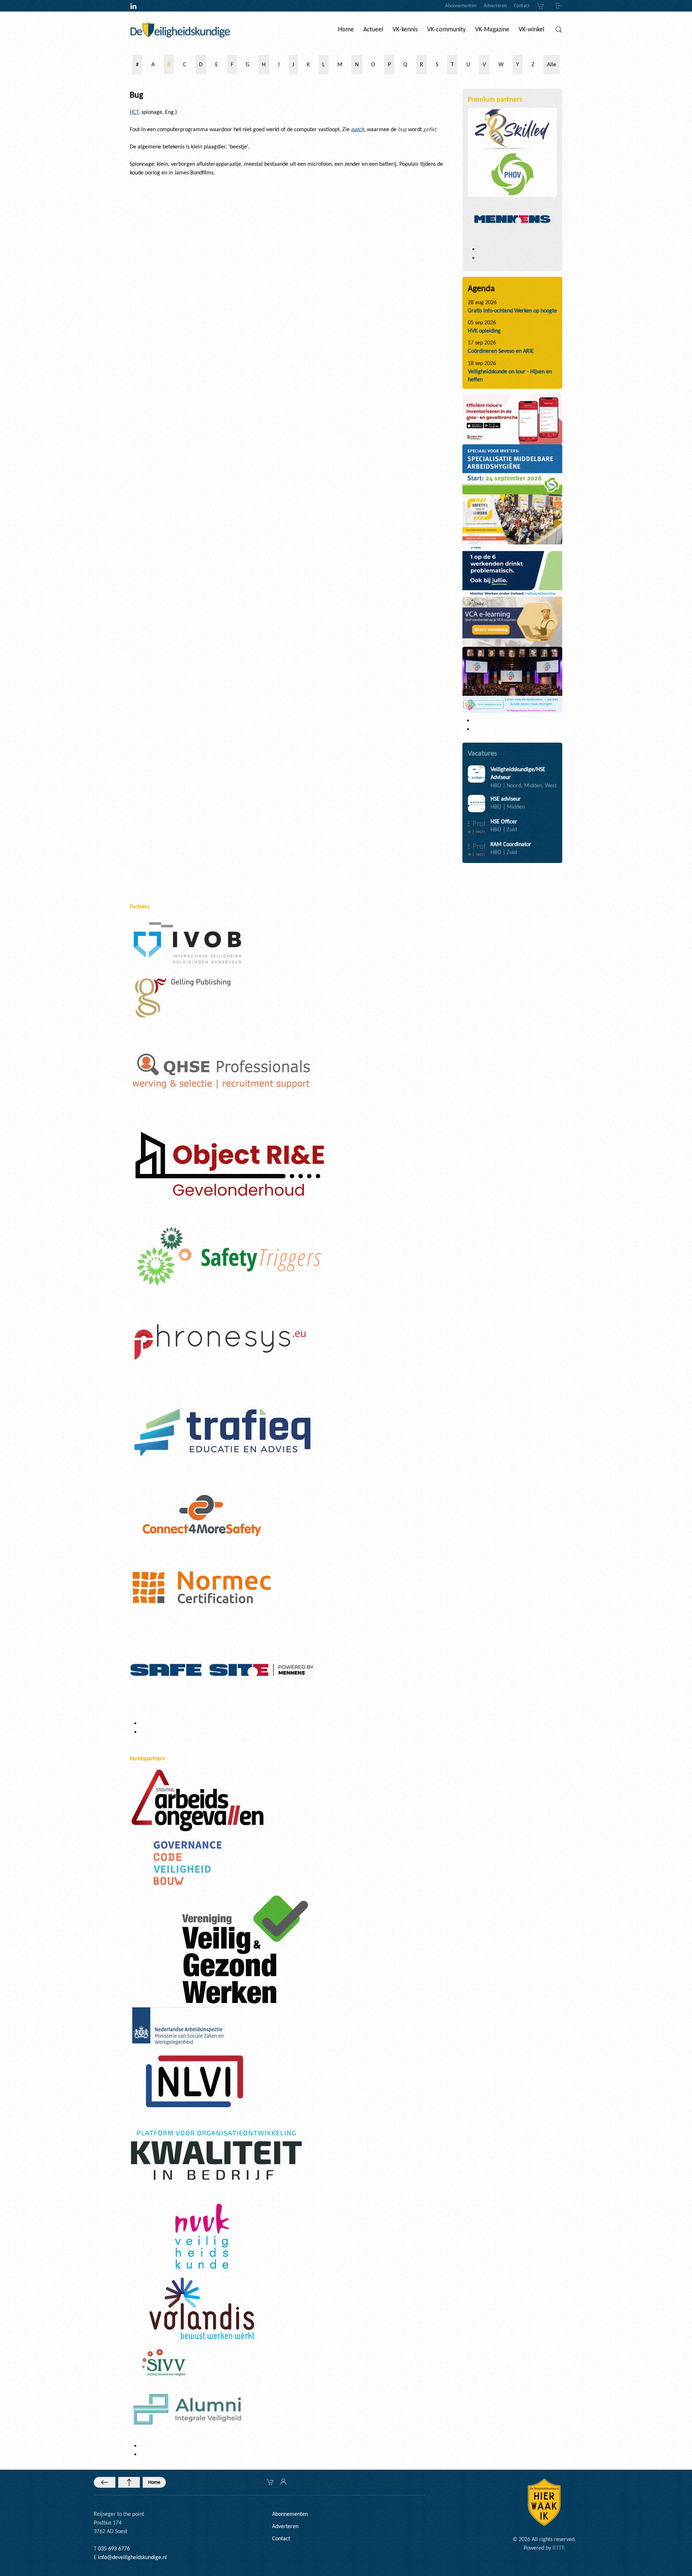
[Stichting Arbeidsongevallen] (198, 1800)
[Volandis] (202, 2308)
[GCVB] (187, 1862)
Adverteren (495, 6)
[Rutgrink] (228, 1167)
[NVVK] (202, 2236)
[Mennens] (513, 219)
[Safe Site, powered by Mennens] (222, 1669)
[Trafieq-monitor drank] (512, 570)
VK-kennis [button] (405, 29)
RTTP (558, 2548)
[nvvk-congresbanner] (512, 679)
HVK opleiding (484, 331)
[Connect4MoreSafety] (202, 1515)
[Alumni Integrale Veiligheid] (187, 2409)
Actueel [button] (373, 29)
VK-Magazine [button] (492, 29)
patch (358, 129)
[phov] (513, 174)
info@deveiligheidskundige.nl (132, 2557)
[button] (559, 30)
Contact (522, 6)
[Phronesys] (220, 1341)
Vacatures (482, 753)
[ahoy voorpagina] (513, 519)
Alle (552, 64)
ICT (135, 112)
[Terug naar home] (180, 30)
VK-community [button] (446, 29)
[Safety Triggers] (229, 1256)
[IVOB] (187, 942)
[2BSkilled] (513, 129)
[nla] (179, 2027)
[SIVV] (166, 2362)
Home (154, 2482)
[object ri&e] (513, 419)
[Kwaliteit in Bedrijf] (216, 2156)
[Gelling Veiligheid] (184, 998)
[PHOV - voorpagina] (513, 469)
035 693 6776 (114, 2548)
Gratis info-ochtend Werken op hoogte (512, 310)
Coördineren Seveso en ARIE (501, 351)
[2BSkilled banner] (513, 621)
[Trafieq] (222, 1432)
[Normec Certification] (202, 1587)
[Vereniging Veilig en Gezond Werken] (245, 1949)
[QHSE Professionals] (222, 1071)
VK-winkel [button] (531, 29)
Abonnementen (461, 6)
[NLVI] (195, 2081)
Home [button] (346, 29)
